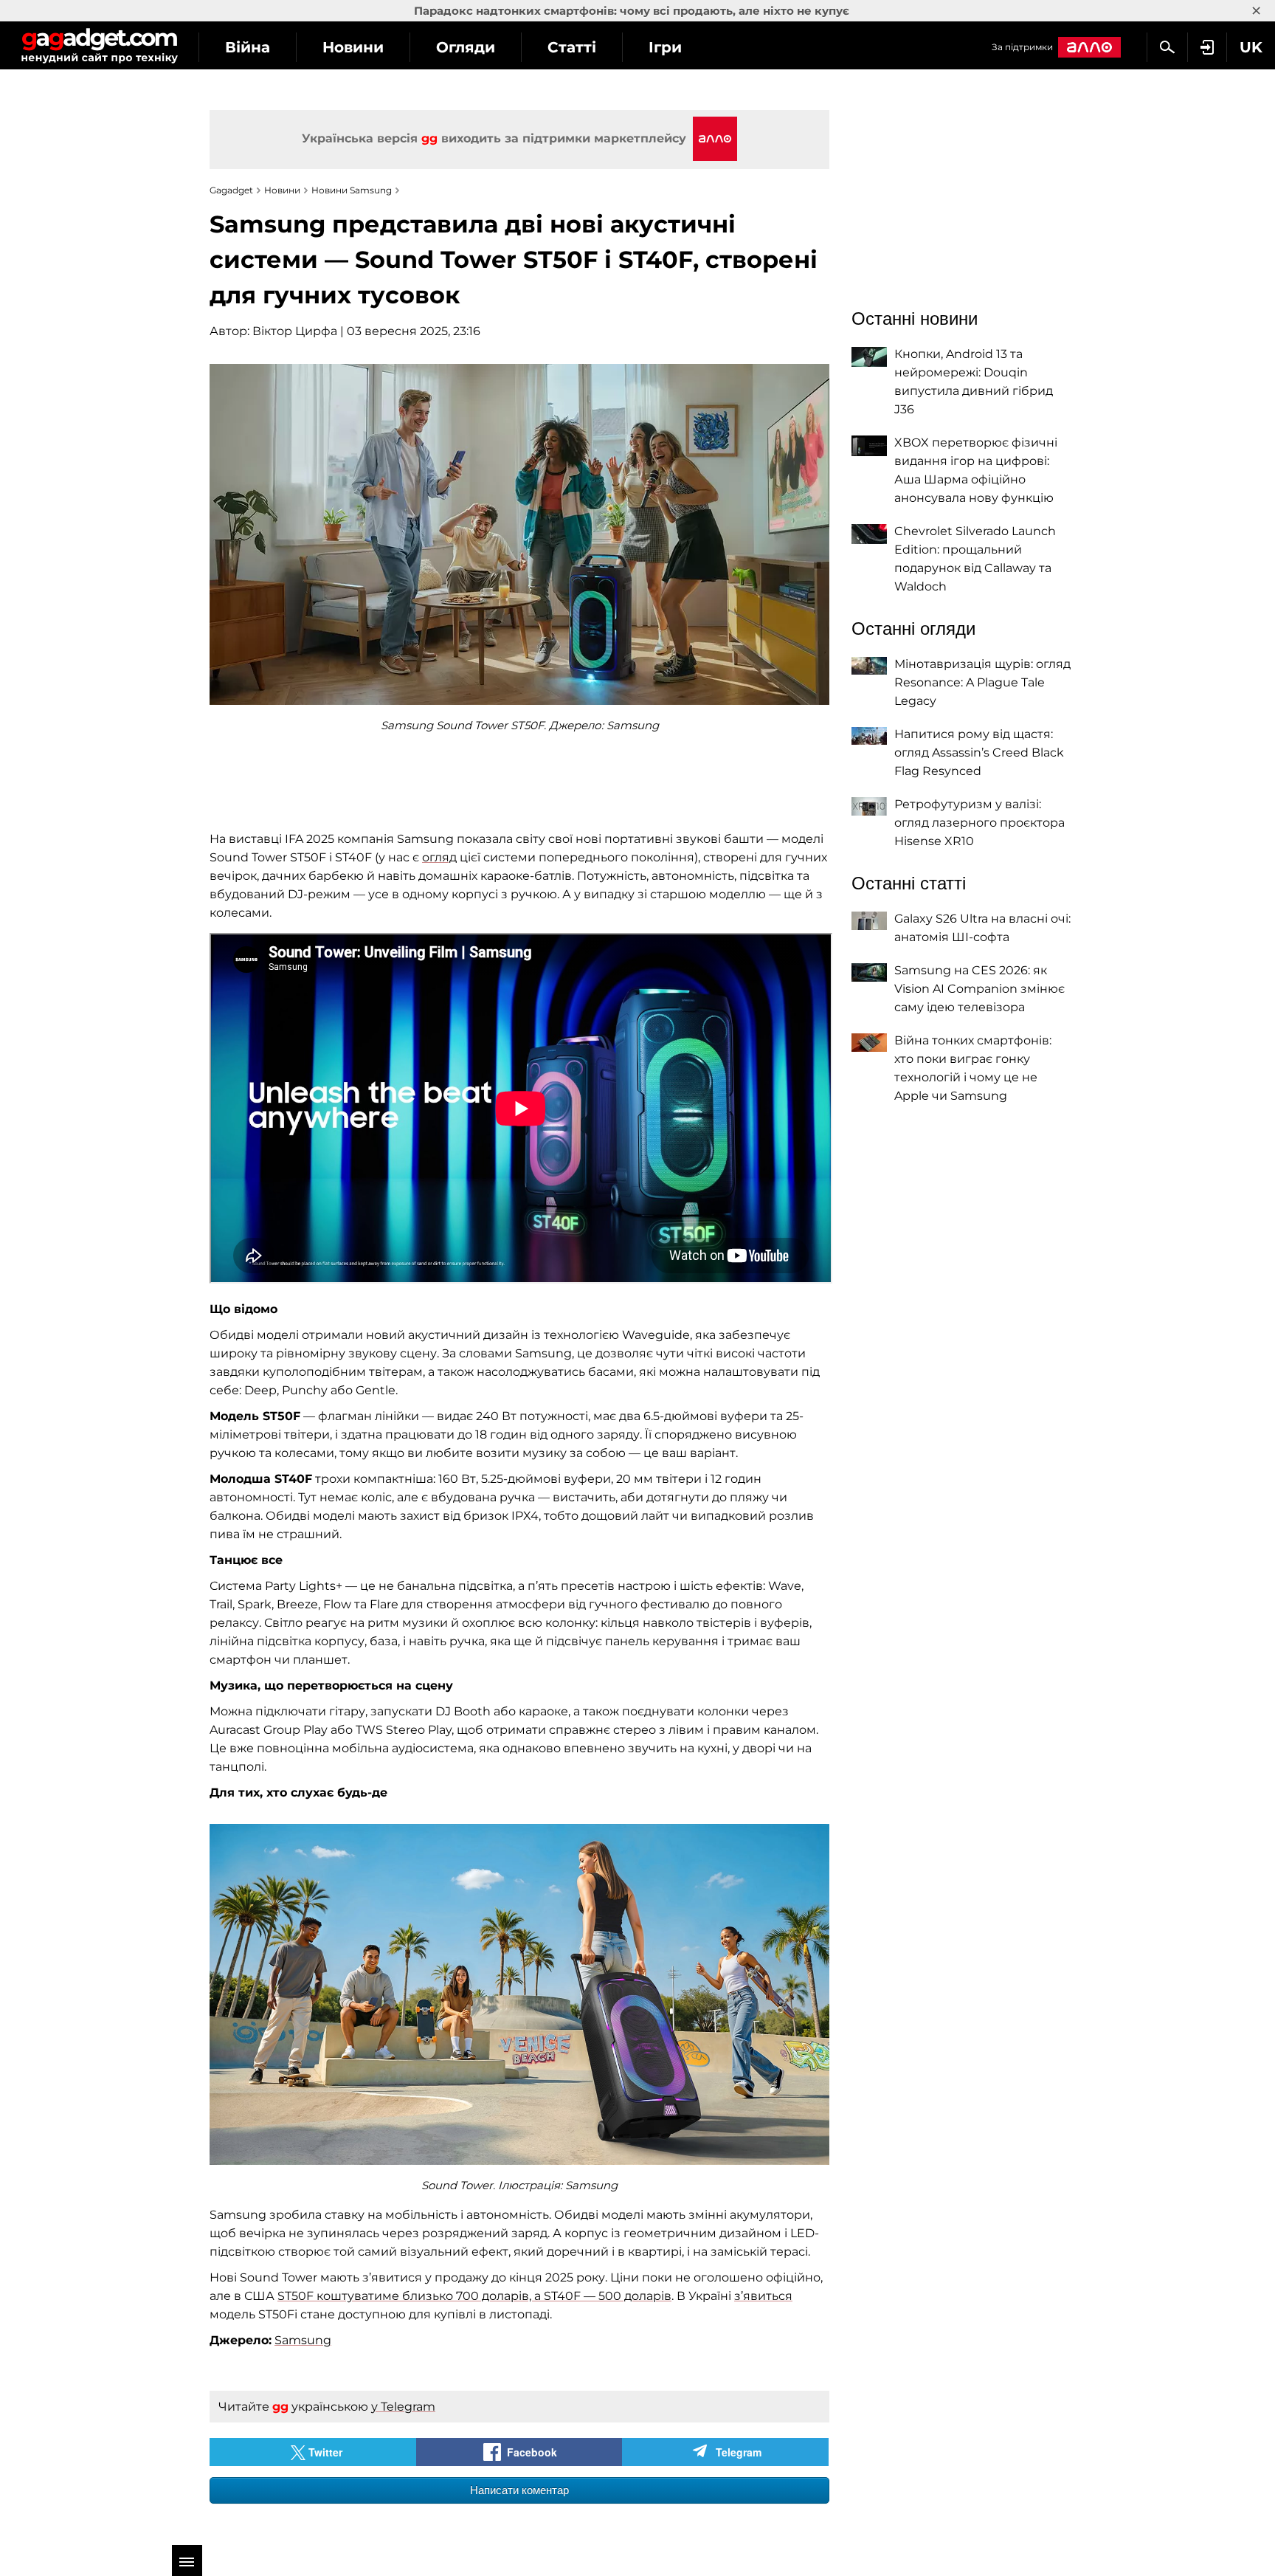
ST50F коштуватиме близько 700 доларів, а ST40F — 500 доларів (474, 2296)
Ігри (665, 47)
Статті (572, 47)
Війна (248, 47)
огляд (439, 857)
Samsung (303, 2340)
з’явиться (763, 2296)
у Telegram (403, 2407)
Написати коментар (519, 2490)
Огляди (466, 47)
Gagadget (99, 45)
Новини (353, 47)
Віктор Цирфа (295, 331)
